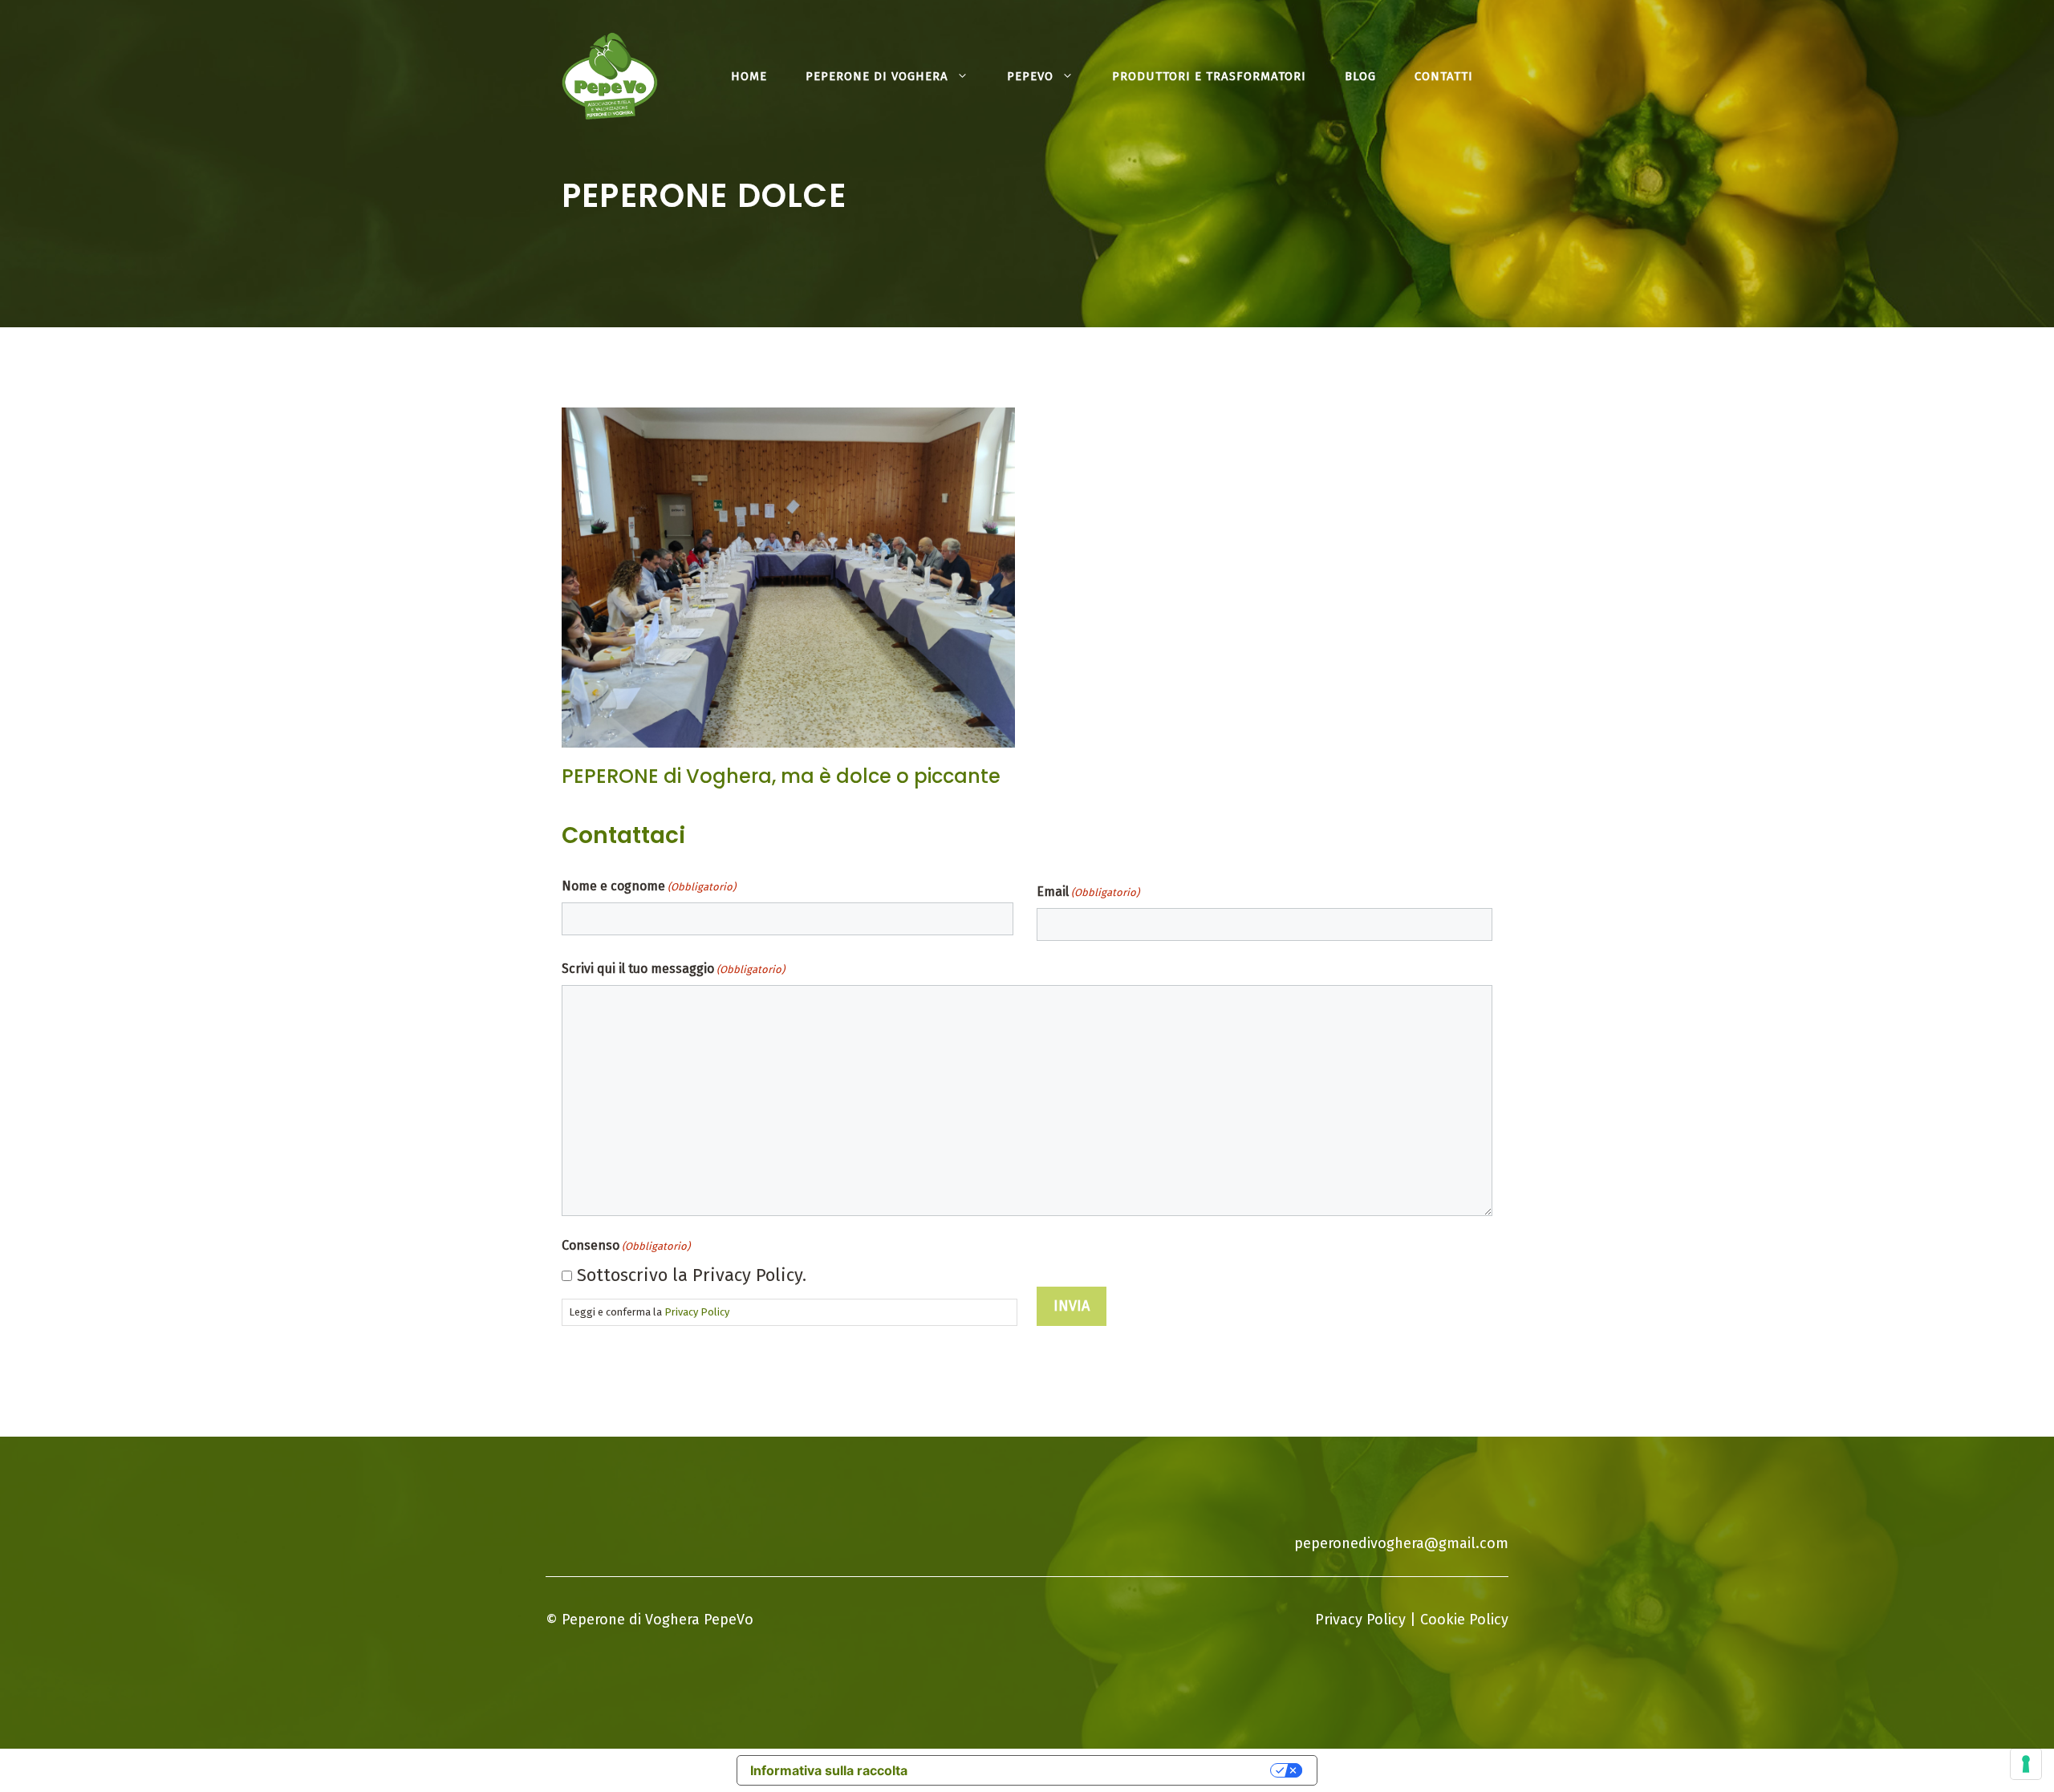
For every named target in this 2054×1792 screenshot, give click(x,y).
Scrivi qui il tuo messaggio (673, 969)
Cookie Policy (1464, 1620)
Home (749, 76)
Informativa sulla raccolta (829, 1770)
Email (1088, 892)
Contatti (1444, 76)
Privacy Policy (697, 1312)
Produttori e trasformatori (1209, 76)
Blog (1360, 76)
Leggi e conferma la (649, 1312)
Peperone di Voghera (877, 76)
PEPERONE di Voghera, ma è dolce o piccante (781, 776)
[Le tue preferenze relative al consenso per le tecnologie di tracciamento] (2026, 1764)
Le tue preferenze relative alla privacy (1097, 1770)
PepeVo (1030, 76)
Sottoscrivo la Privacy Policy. (692, 1275)
